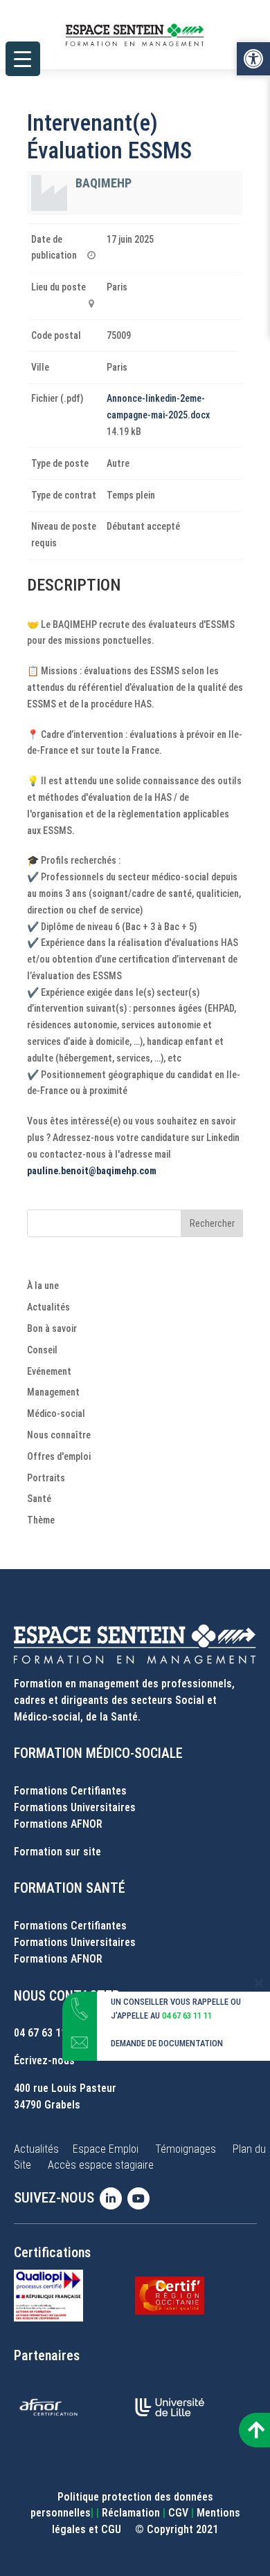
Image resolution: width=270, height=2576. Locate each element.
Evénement (49, 1371)
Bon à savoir (52, 1328)
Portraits (46, 1478)
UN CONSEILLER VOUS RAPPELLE (170, 2002)
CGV (178, 2513)
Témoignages (186, 2149)
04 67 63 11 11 (47, 2033)
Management (53, 1392)
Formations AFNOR (58, 1824)
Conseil (42, 1350)
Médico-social (56, 1414)
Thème (41, 1520)
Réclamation (131, 2513)
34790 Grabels (47, 2105)
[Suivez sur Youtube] (141, 2198)
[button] (253, 59)
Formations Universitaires (75, 1807)
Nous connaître (59, 1435)
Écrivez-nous (44, 2060)
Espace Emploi (106, 2149)
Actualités (48, 1307)
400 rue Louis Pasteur (65, 2088)
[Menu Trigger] (23, 59)
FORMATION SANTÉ (70, 1888)
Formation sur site (57, 1852)
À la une (43, 1286)
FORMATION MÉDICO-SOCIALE (98, 1753)
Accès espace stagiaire (101, 2165)
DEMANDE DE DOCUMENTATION (167, 2043)
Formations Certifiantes (70, 1791)
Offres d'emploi (59, 1456)
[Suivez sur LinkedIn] (114, 2198)
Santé (39, 1499)
